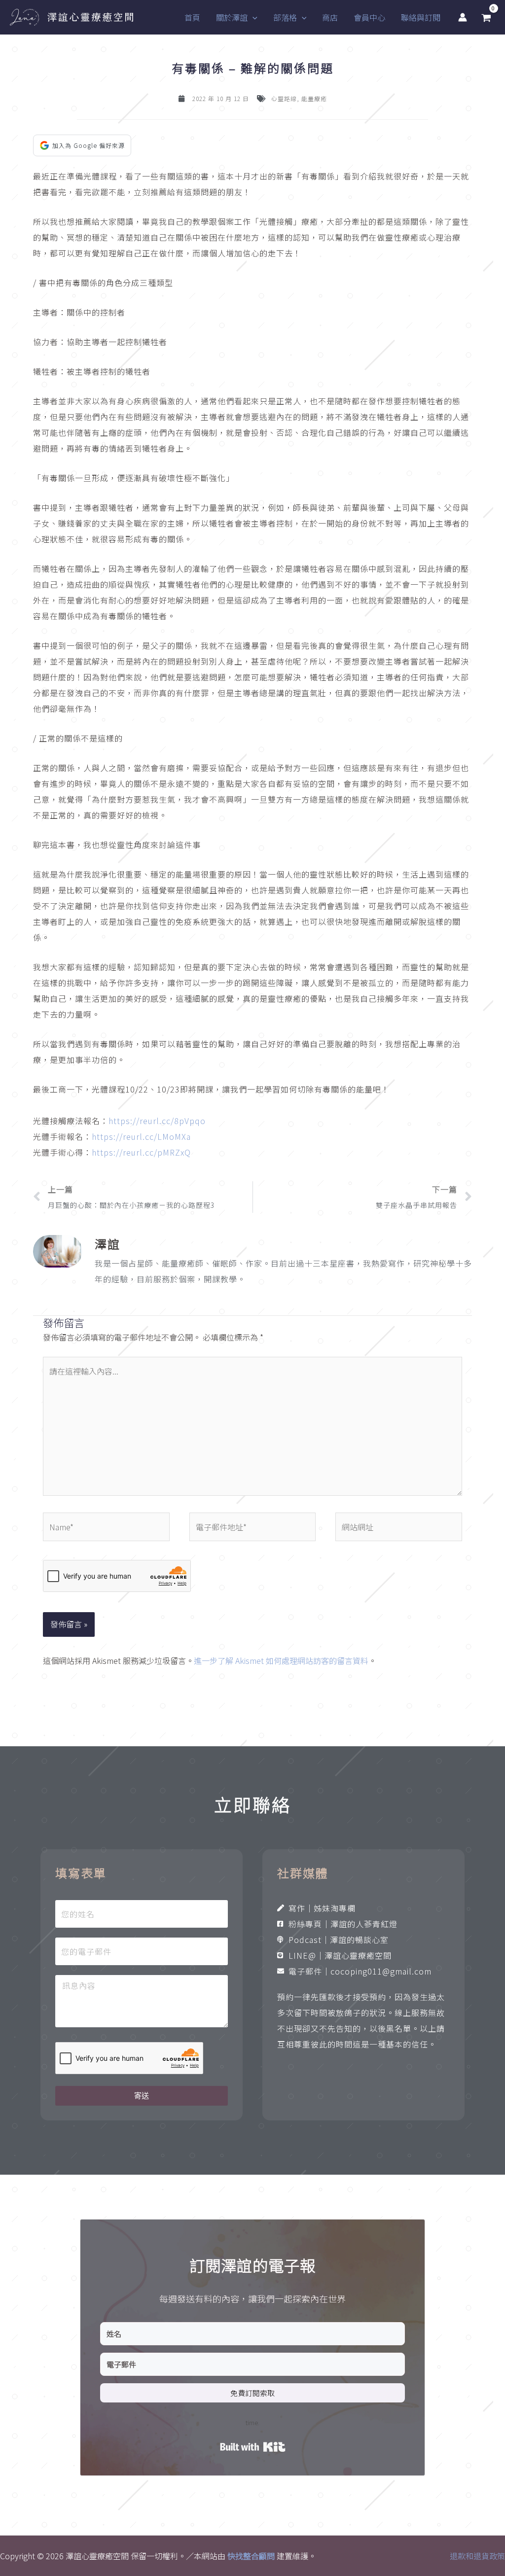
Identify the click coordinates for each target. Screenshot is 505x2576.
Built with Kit (253, 2447)
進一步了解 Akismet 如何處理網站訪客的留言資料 (281, 1660)
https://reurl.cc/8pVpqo (157, 1121)
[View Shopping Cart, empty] (486, 18)
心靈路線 (284, 98)
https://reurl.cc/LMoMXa (141, 1136)
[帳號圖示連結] (463, 17)
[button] (252, 17)
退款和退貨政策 (477, 2556)
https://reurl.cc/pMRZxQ (141, 1152)
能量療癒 (314, 98)
